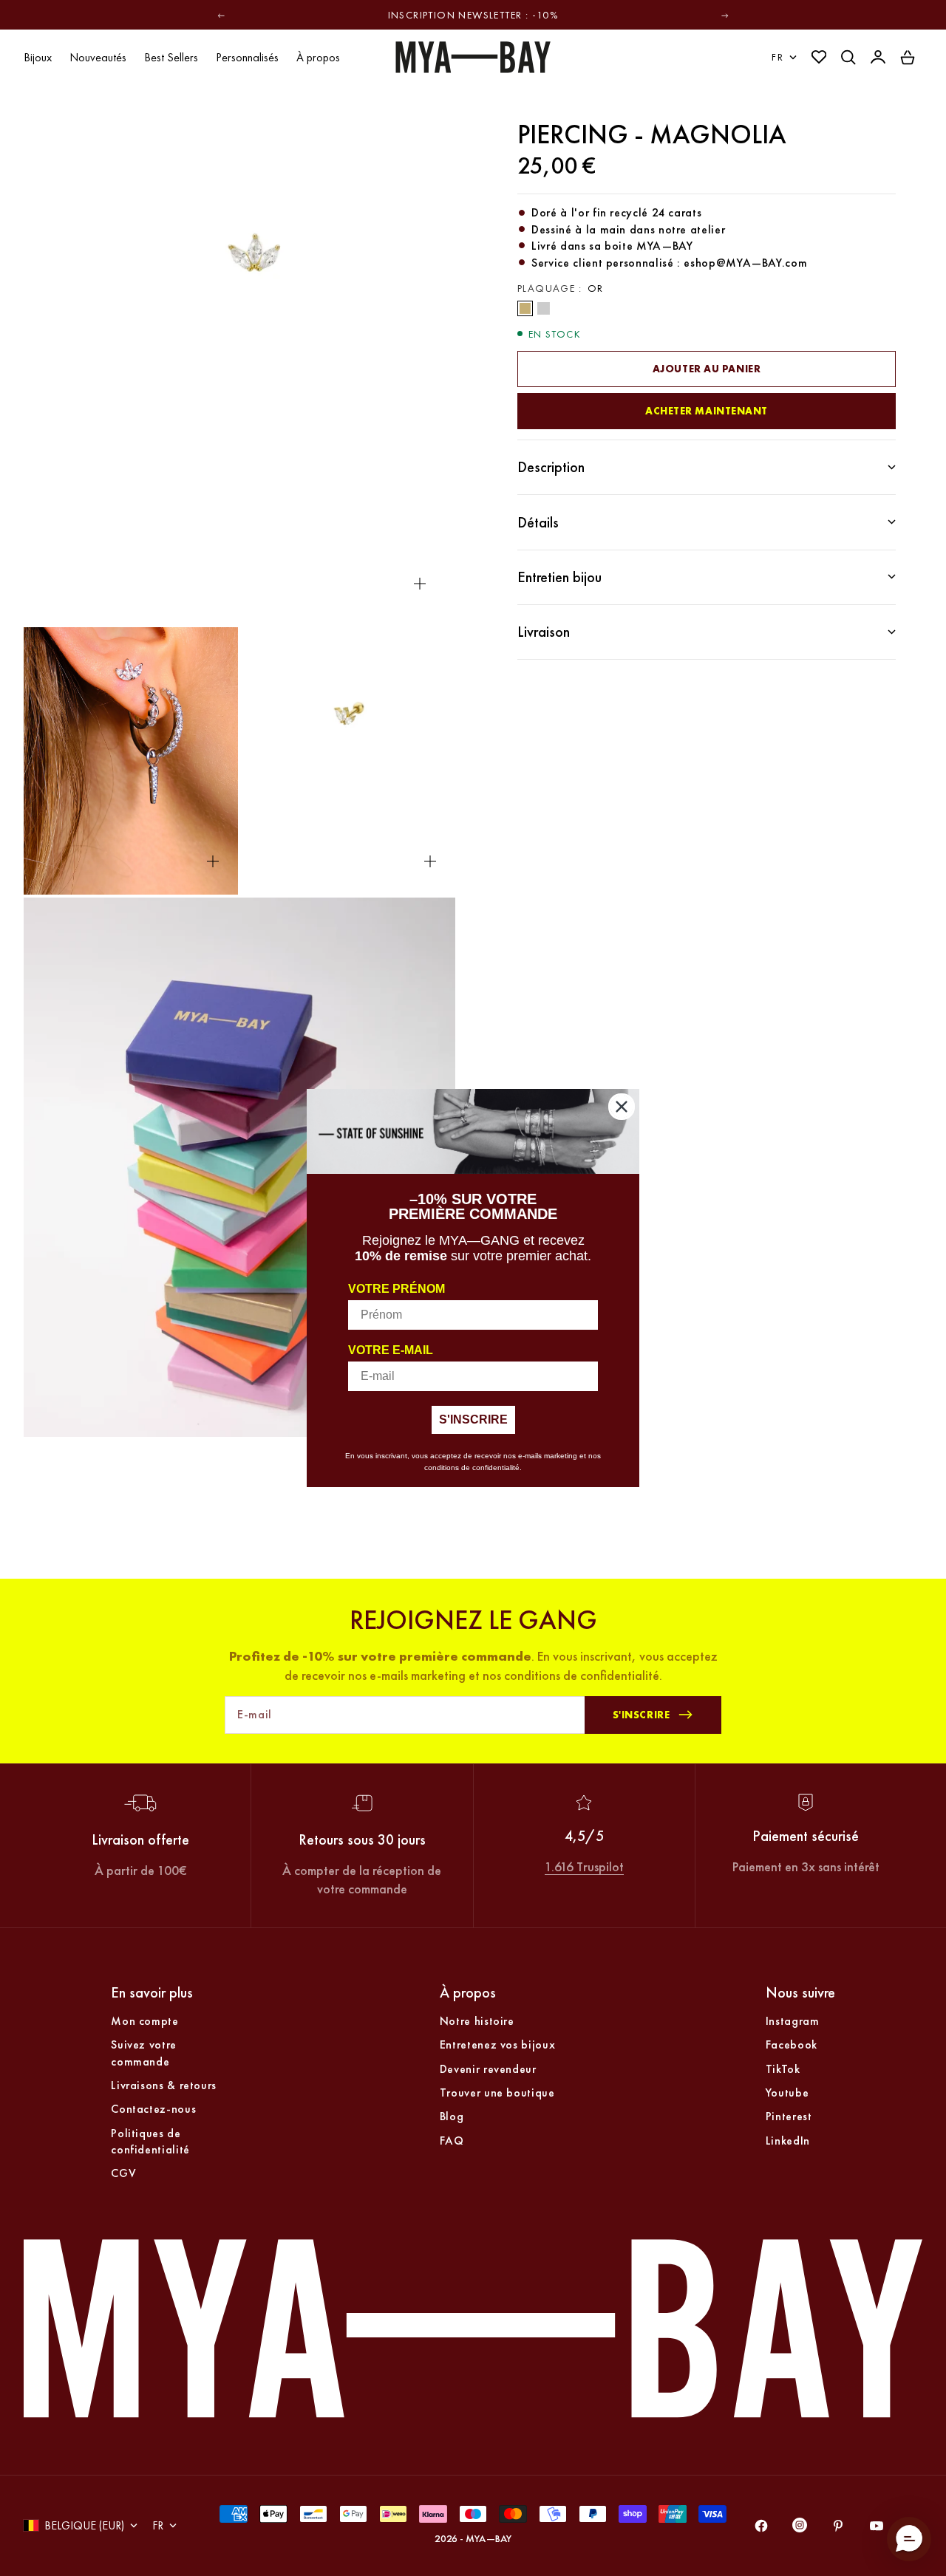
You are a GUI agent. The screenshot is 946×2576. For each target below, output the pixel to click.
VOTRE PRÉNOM (397, 1289)
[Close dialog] (622, 1107)
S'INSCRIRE (473, 1419)
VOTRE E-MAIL (391, 1350)
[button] (909, 2539)
